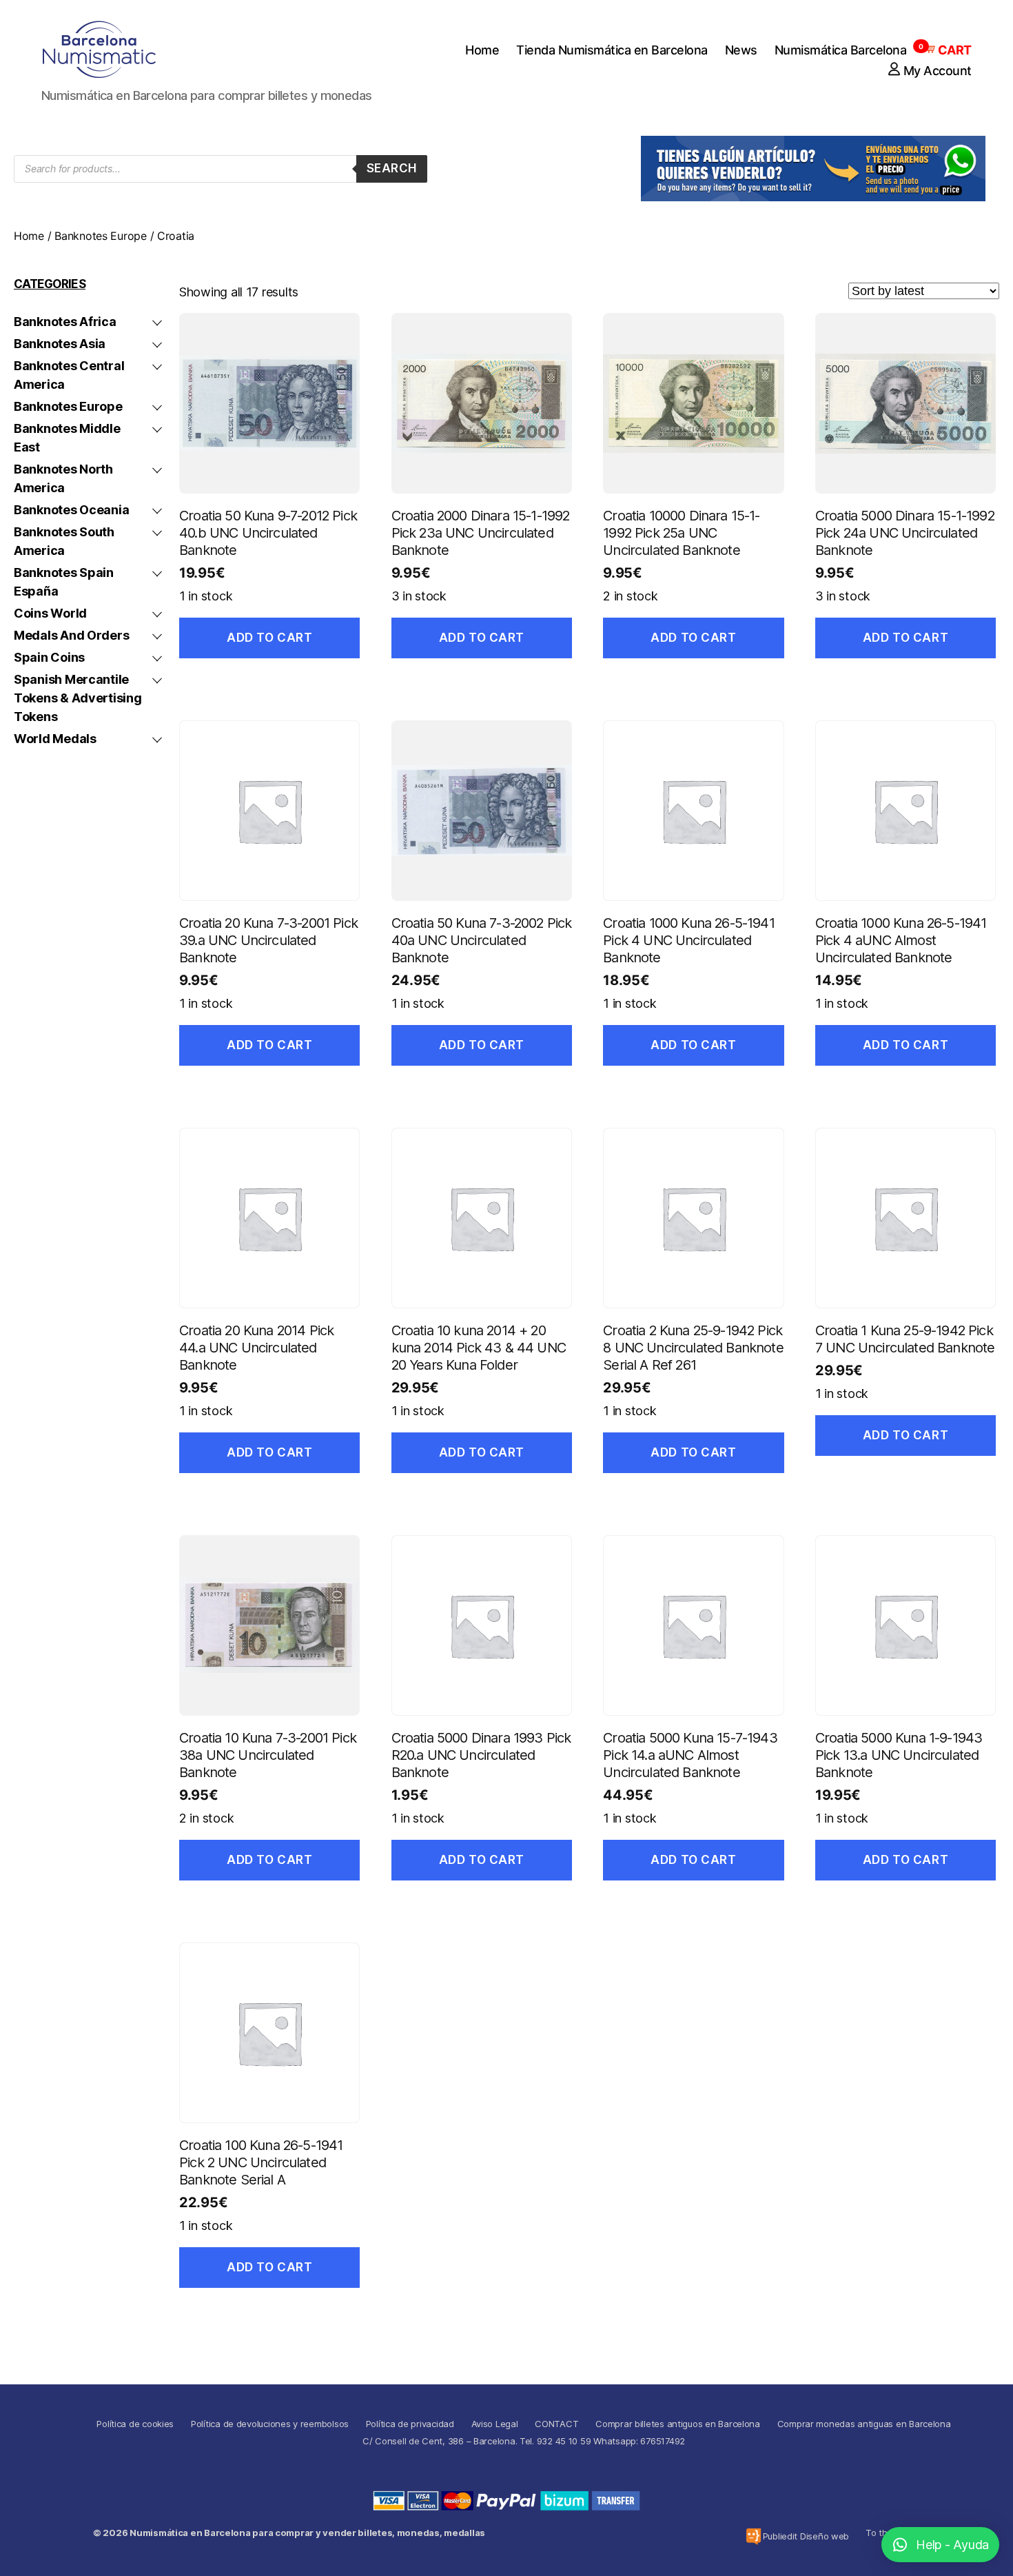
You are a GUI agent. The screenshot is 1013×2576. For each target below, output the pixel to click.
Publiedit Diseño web (806, 2536)
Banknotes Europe (101, 236)
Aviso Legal (495, 2424)
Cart (948, 50)
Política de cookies (135, 2424)
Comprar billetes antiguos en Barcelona (678, 2424)
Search (392, 168)
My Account (938, 71)
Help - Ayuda (952, 2545)
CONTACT (556, 2424)
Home (482, 50)
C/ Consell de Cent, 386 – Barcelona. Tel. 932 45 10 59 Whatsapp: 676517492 (524, 2441)
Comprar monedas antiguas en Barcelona (864, 2424)
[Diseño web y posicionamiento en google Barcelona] (754, 2536)
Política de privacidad (410, 2424)
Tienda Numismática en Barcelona (612, 50)
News (741, 50)
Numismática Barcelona (841, 50)
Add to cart (269, 638)
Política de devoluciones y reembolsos (270, 2424)
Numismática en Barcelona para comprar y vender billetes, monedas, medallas (307, 2533)
